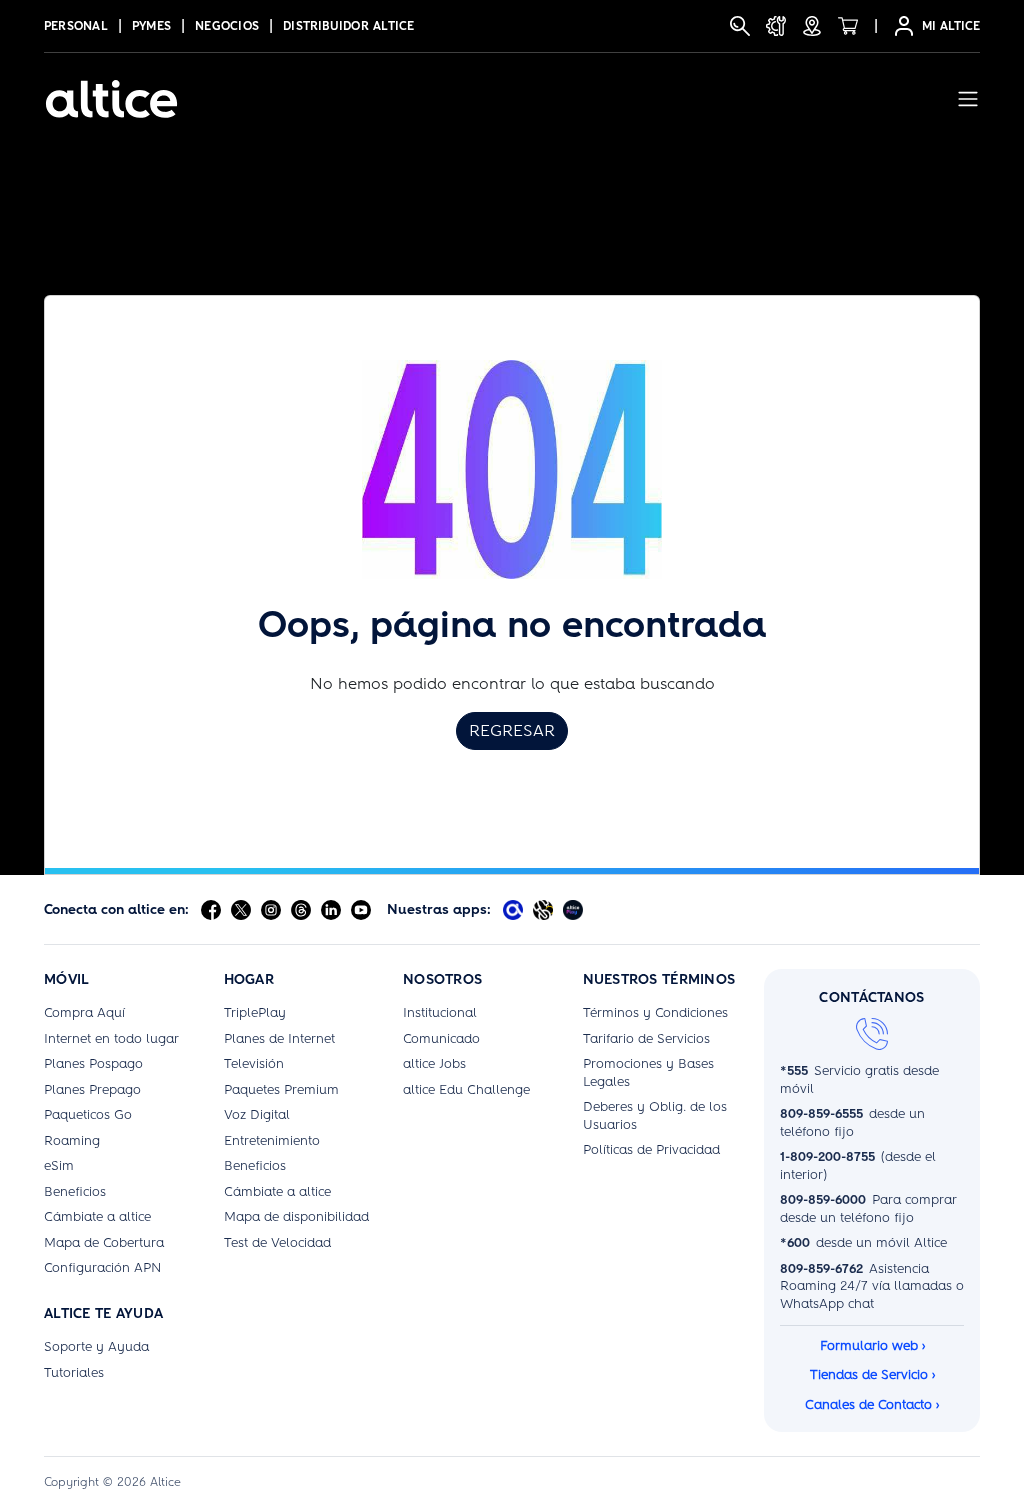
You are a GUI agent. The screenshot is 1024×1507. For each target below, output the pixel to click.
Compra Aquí (84, 1012)
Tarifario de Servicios (646, 1038)
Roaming (72, 1140)
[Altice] (111, 99)
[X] (241, 910)
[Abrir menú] (968, 99)
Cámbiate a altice (97, 1216)
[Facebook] (211, 910)
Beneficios (75, 1191)
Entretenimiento (272, 1140)
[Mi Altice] (513, 910)
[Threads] (301, 910)
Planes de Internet (279, 1038)
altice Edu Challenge (466, 1089)
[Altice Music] (543, 910)
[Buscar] (740, 26)
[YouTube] (361, 910)
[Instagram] (271, 910)
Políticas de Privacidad (651, 1149)
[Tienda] (848, 26)
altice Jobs (434, 1063)
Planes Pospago (93, 1063)
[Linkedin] (331, 910)
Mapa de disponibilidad (296, 1216)
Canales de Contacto (872, 1404)
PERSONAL (76, 26)
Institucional (440, 1012)
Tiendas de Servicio (872, 1374)
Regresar (512, 730)
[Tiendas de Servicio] (812, 26)
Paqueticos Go (88, 1114)
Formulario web (872, 1345)
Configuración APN (102, 1267)
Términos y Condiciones (655, 1012)
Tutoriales (74, 1372)
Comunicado (441, 1038)
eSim (59, 1165)
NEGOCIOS (227, 26)
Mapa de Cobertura (104, 1242)
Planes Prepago (92, 1089)
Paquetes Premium (281, 1089)
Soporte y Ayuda (96, 1346)
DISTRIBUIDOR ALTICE (349, 26)
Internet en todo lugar (111, 1038)
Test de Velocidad (277, 1242)
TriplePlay (255, 1012)
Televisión (254, 1063)
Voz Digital (257, 1114)
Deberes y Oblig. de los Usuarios (655, 1115)
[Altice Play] (573, 910)
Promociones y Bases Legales (648, 1072)
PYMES (151, 26)
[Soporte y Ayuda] (776, 26)
